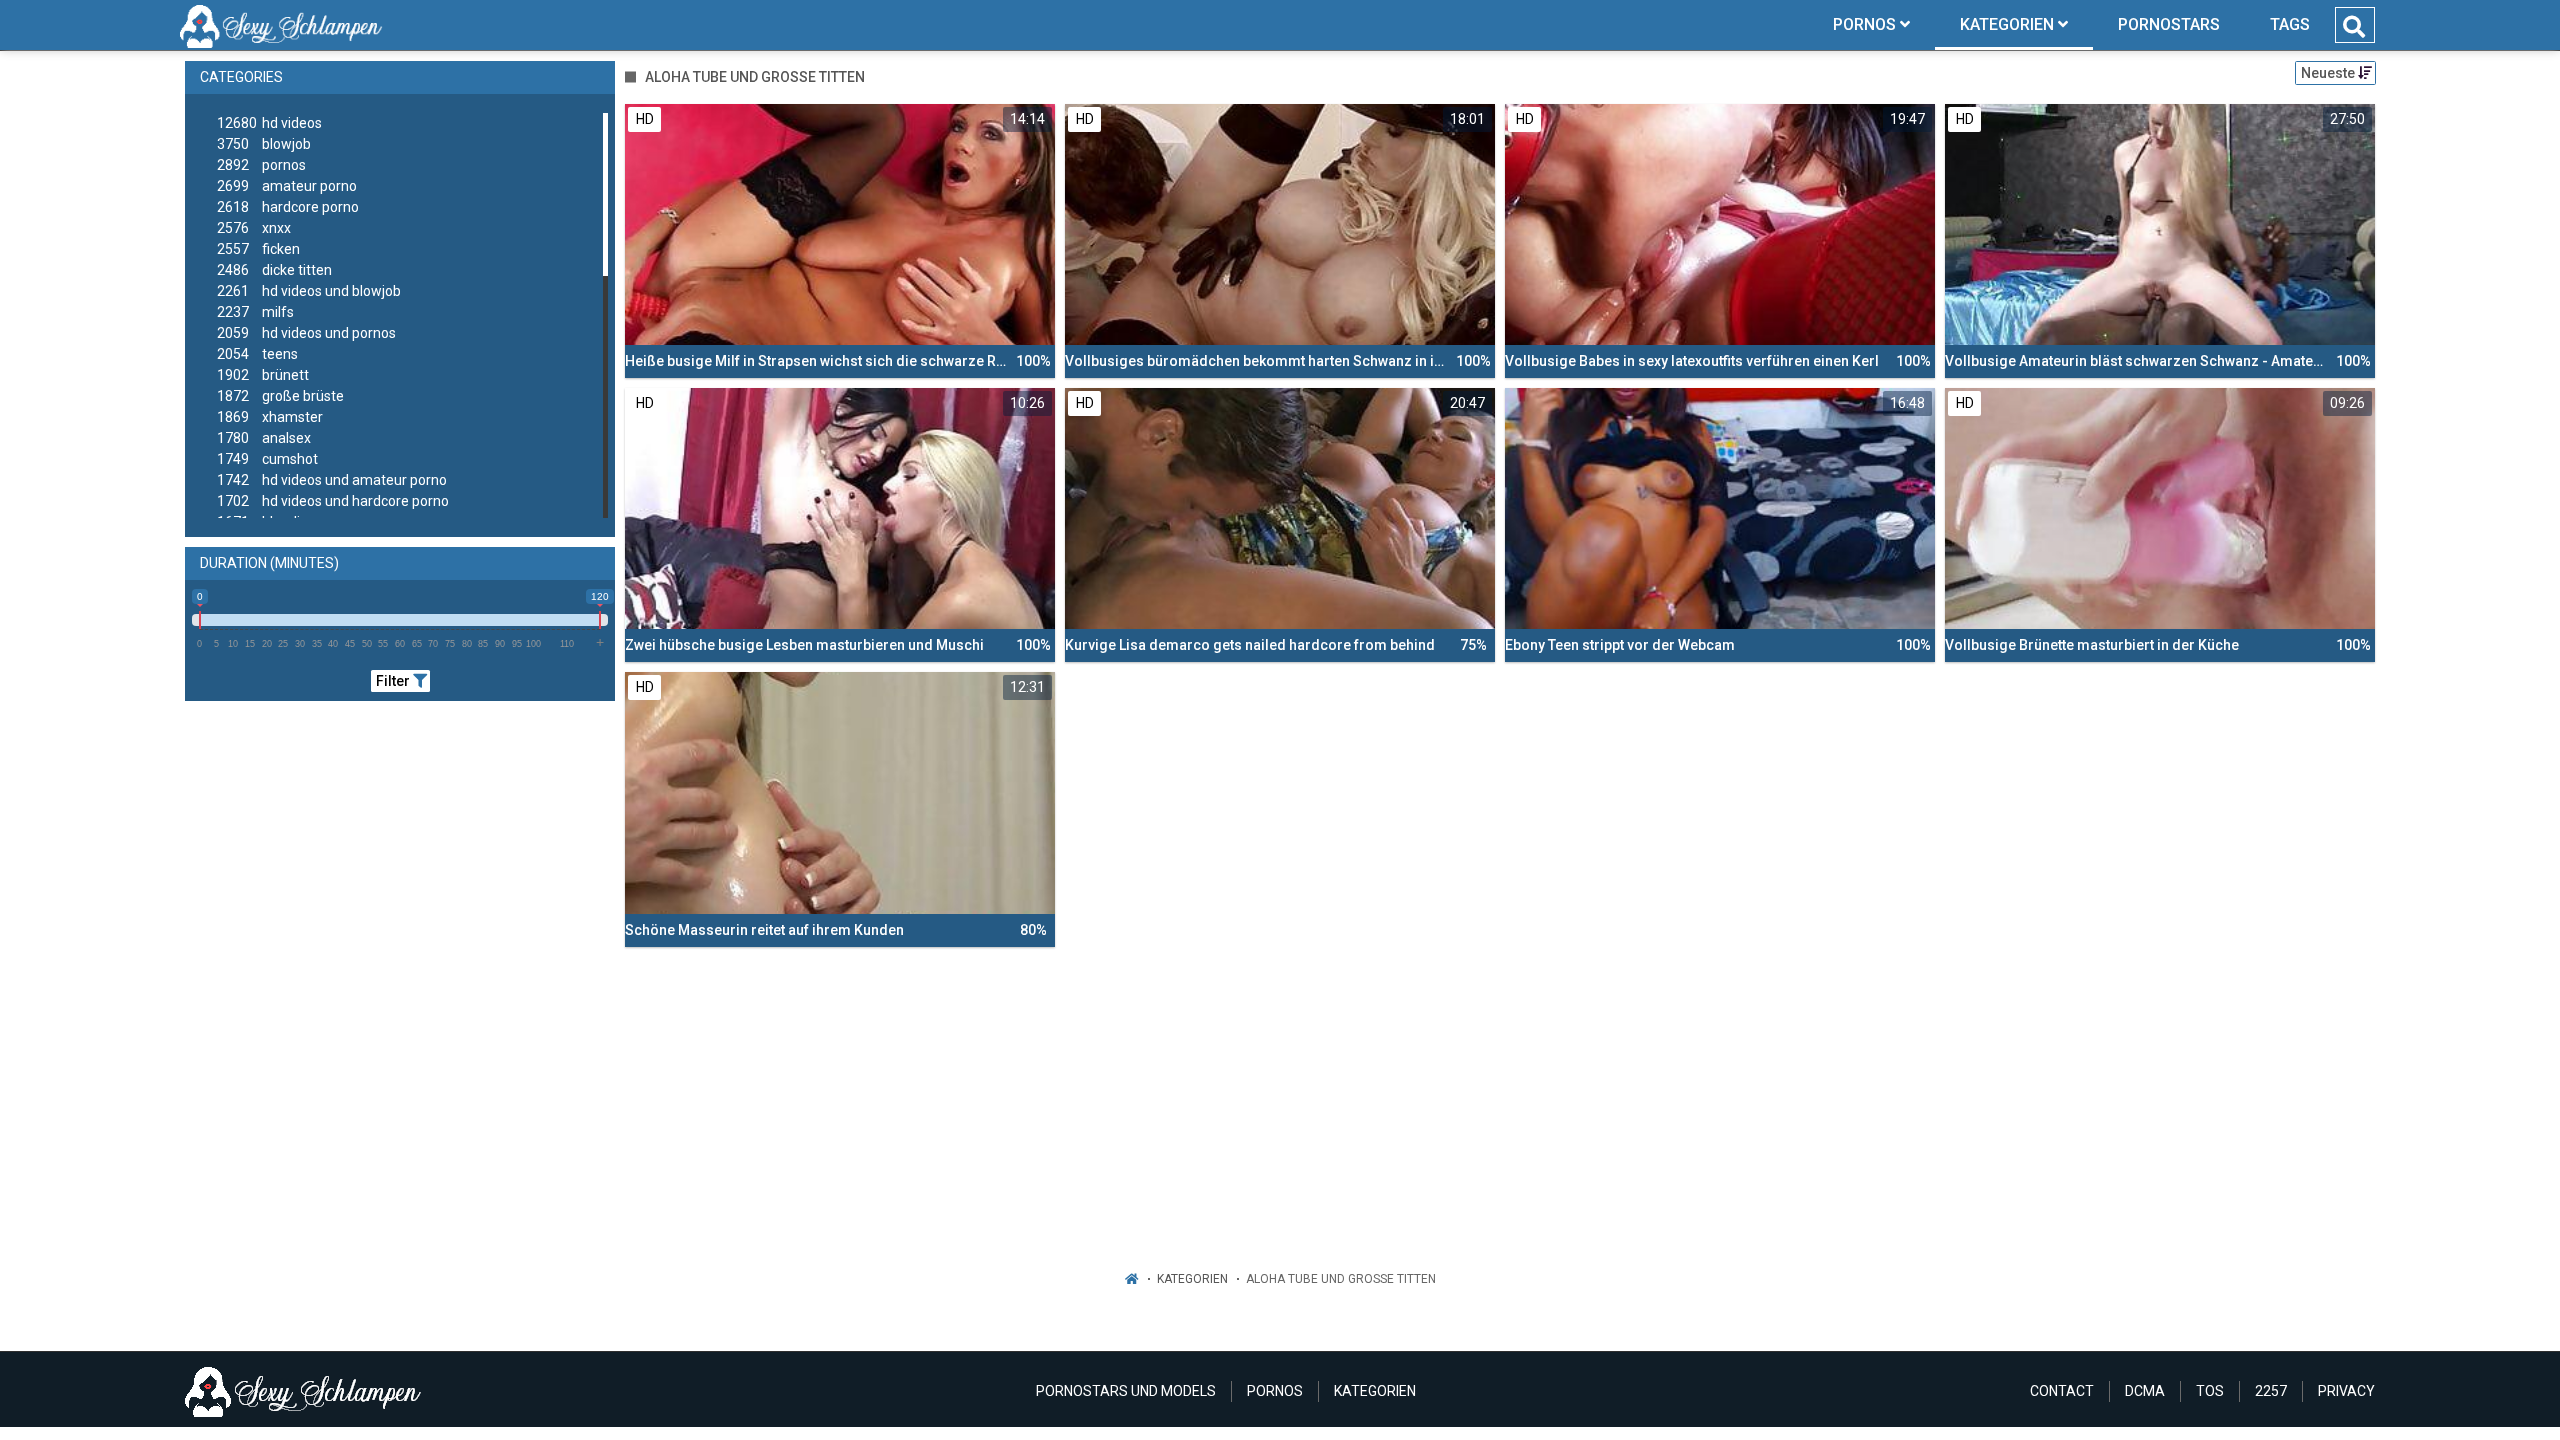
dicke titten (274, 270)
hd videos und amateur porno (332, 480)
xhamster (270, 417)
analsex (264, 438)
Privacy (2346, 1391)
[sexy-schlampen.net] (281, 25)
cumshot (267, 459)
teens (257, 354)
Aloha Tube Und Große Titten (1341, 1279)
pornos (261, 165)
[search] (2354, 27)
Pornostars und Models (1126, 1391)
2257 (2271, 1391)
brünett (263, 375)
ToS (2210, 1391)
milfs (255, 312)
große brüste (280, 396)
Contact (2062, 1391)
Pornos (1275, 1391)
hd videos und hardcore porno (333, 501)
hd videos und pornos (306, 333)
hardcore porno (288, 207)
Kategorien (1192, 1279)
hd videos (269, 123)
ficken (258, 249)
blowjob (264, 144)
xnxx (254, 228)
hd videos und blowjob (309, 291)
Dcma (2145, 1391)
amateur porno (287, 186)
